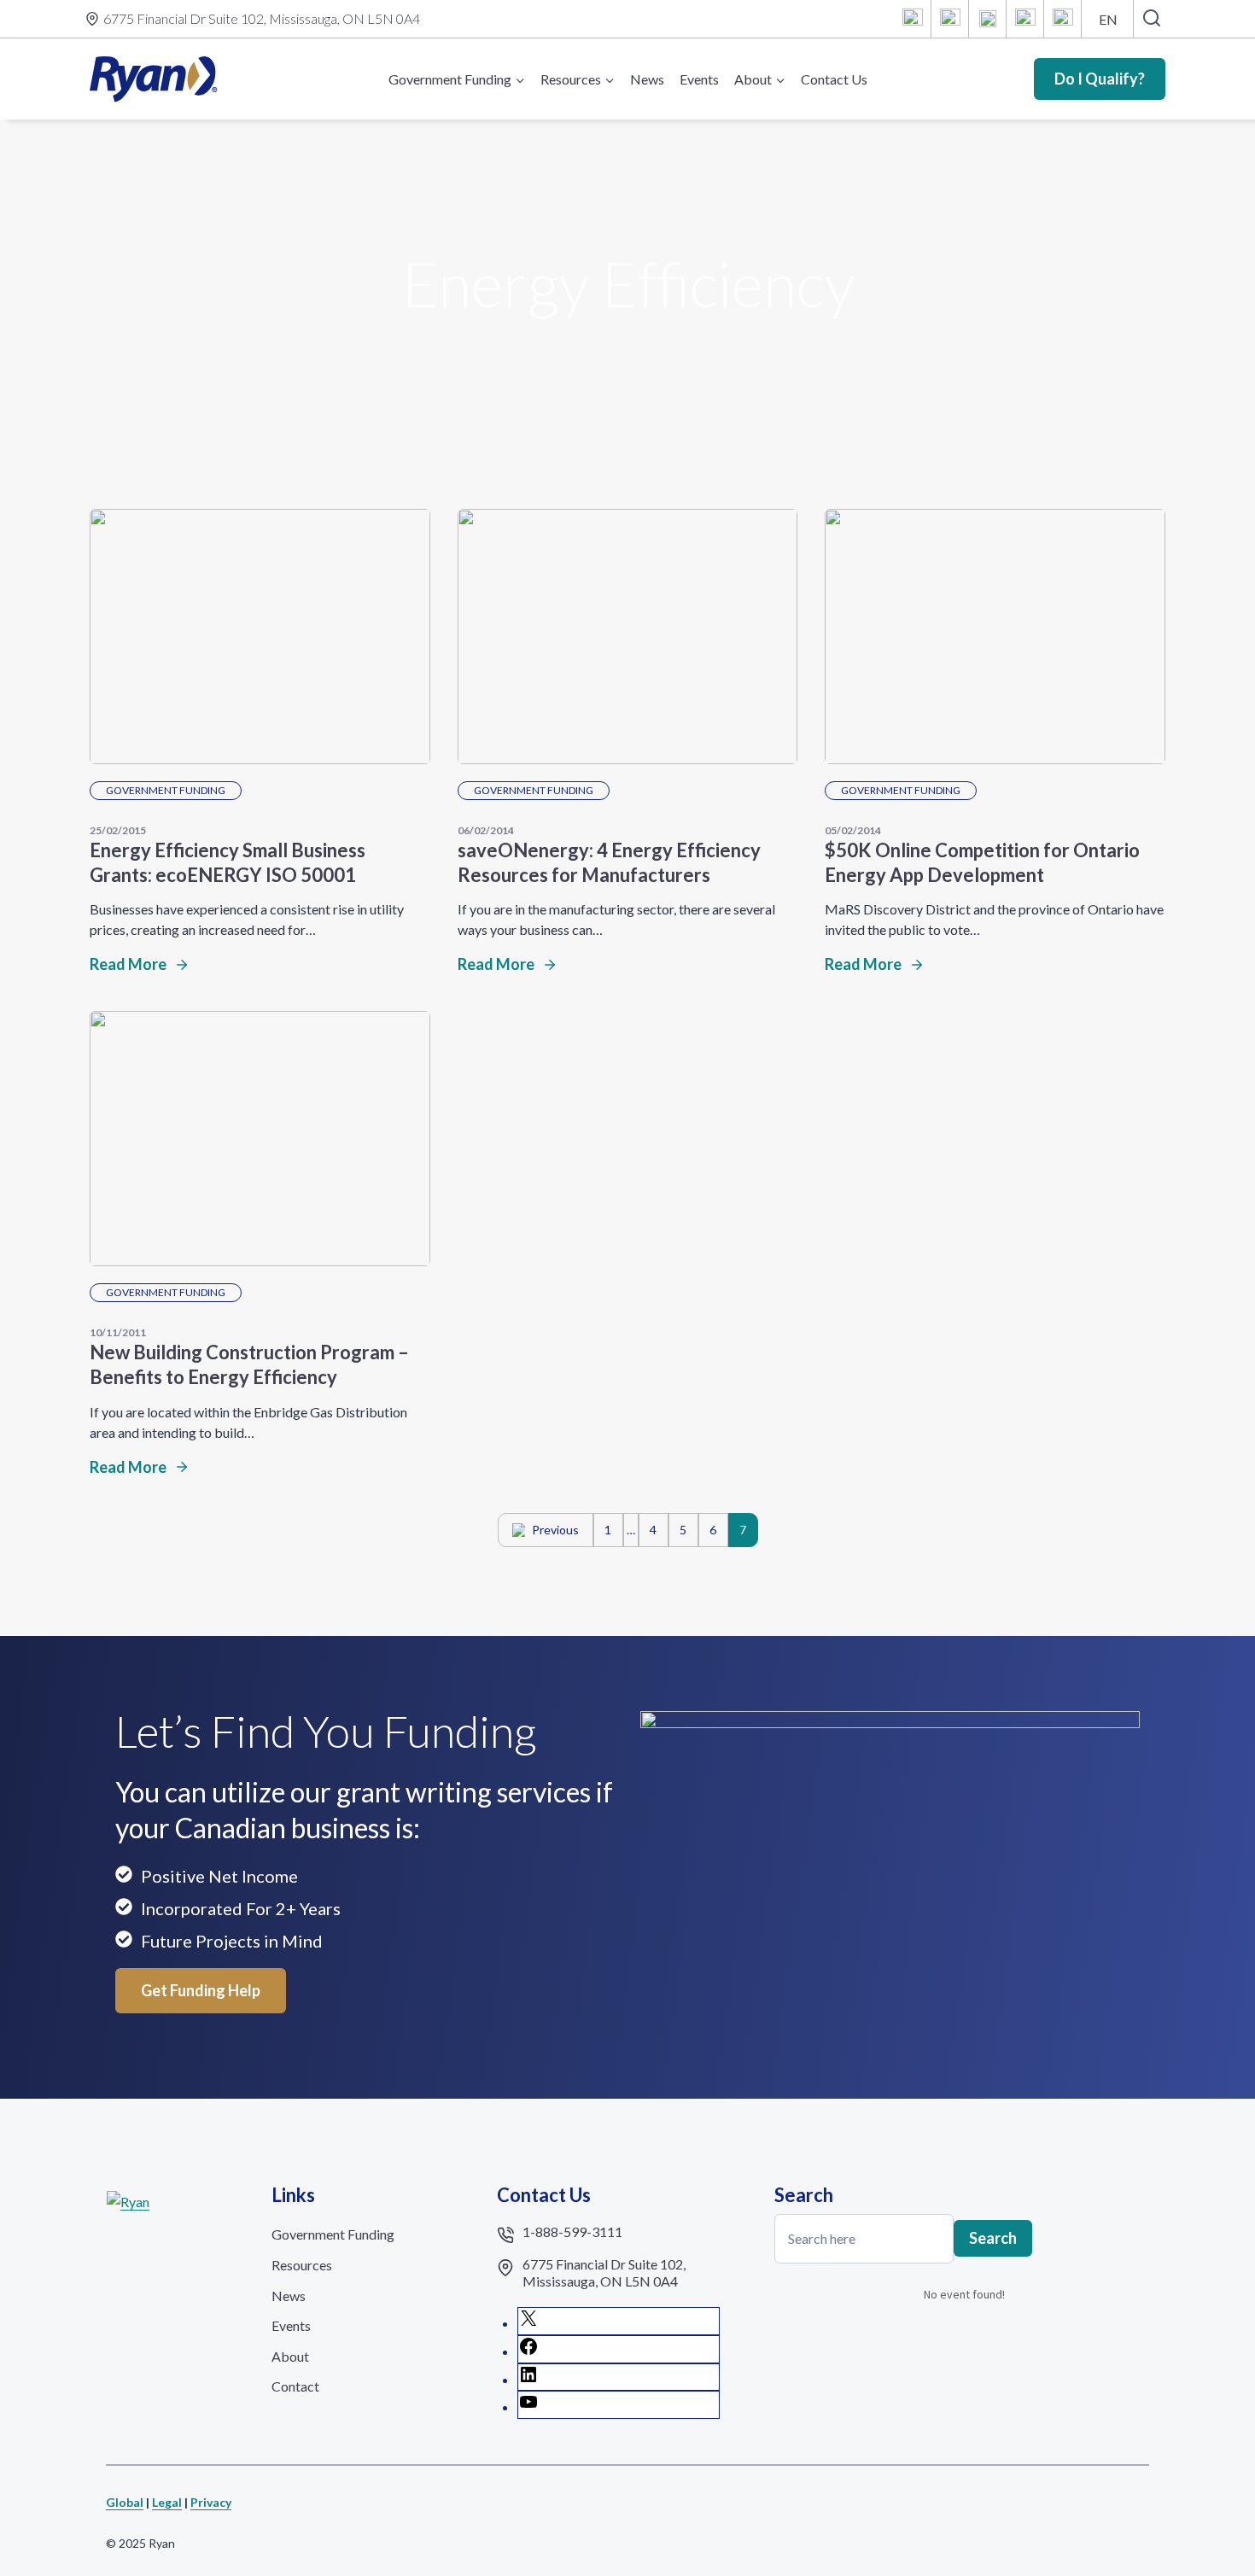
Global (125, 2502)
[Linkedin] (988, 19)
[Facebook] (950, 19)
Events (699, 79)
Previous (555, 1530)
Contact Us (834, 79)
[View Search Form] (1151, 19)
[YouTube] (1025, 19)
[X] (913, 19)
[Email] (1063, 19)
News (647, 79)
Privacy (211, 2502)
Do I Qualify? (1100, 79)
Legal (167, 2502)
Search (993, 2238)
